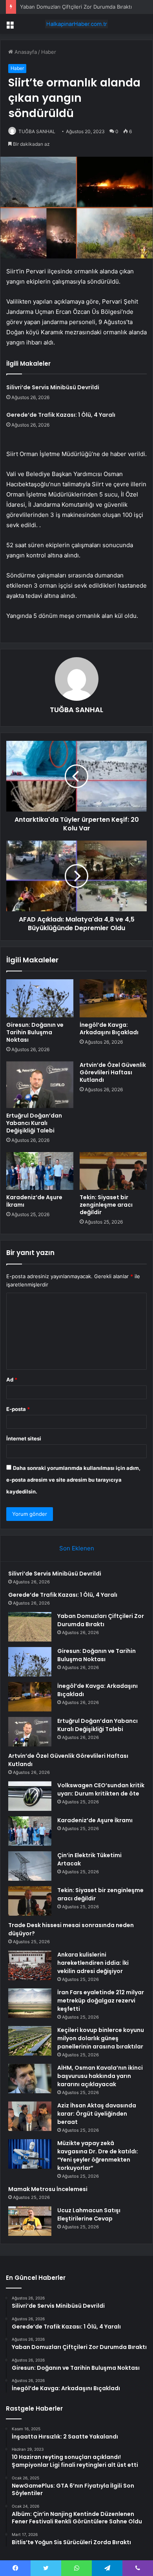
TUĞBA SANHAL (37, 131)
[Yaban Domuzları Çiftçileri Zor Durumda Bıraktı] (30, 1627)
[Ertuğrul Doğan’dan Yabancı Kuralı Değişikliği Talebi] (40, 1085)
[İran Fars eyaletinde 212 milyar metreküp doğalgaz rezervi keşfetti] (30, 2003)
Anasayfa (25, 52)
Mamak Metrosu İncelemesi (48, 2189)
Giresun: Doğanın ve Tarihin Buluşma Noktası (35, 1032)
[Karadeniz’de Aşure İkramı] (40, 1171)
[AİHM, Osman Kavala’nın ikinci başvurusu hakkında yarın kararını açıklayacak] (30, 2079)
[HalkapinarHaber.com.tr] (76, 24)
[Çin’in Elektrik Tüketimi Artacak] (30, 1866)
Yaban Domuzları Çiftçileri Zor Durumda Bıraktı (76, 7)
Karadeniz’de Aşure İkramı (34, 1201)
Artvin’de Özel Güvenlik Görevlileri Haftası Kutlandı (113, 1072)
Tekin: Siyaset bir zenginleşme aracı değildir (106, 1205)
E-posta (18, 1409)
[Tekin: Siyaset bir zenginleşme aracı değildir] (113, 1171)
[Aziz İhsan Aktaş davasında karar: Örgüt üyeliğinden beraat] (30, 2116)
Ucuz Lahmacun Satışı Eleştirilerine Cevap (89, 2214)
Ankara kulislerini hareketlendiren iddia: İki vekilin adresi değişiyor (93, 1963)
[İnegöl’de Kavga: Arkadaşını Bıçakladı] (113, 998)
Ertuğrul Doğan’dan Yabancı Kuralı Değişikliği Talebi (34, 1123)
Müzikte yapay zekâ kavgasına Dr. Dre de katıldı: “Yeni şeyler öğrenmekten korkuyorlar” (98, 2156)
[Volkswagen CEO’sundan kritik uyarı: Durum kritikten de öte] (30, 1796)
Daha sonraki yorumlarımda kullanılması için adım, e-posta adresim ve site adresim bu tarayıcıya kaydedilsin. (73, 1480)
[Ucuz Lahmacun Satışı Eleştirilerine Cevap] (30, 2221)
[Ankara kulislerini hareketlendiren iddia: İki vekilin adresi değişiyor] (30, 1965)
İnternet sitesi (24, 1438)
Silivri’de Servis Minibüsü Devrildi (53, 387)
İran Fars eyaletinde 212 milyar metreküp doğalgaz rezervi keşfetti (101, 2001)
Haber (49, 52)
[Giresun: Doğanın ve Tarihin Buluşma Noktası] (40, 998)
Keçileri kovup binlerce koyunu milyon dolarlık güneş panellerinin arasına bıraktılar (101, 2038)
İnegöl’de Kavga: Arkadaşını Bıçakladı (109, 1029)
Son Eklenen (77, 1548)
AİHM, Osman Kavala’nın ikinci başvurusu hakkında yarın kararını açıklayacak (100, 2076)
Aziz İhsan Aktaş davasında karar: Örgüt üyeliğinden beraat (97, 2114)
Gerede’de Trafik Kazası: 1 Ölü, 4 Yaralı (61, 415)
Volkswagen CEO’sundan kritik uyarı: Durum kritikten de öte (101, 1789)
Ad (12, 1380)
